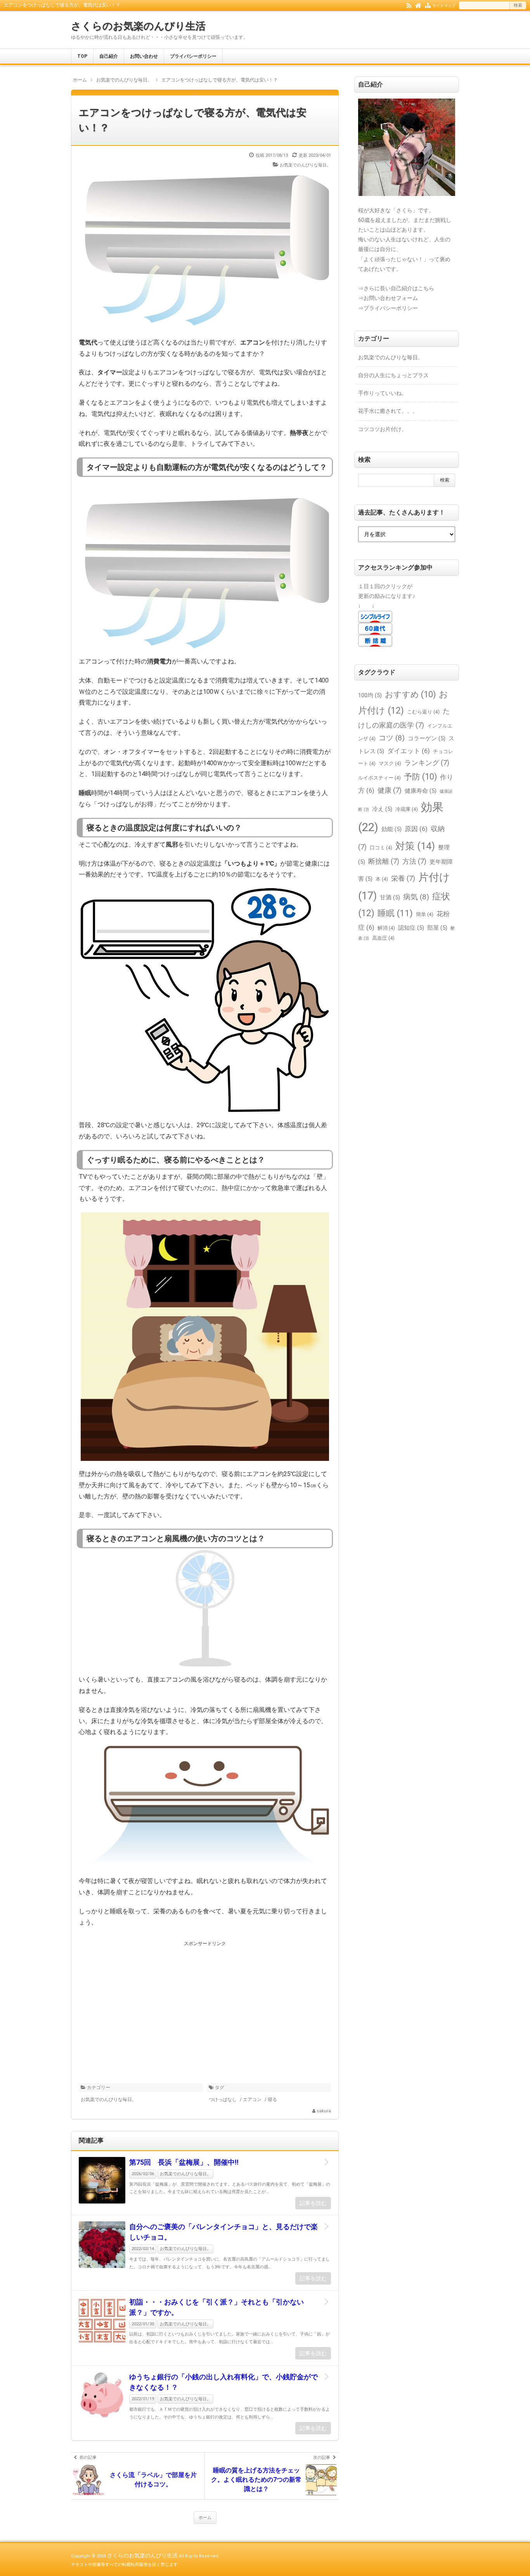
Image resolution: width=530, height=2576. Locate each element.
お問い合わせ (144, 56)
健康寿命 (421, 791)
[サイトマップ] (428, 5)
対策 (415, 846)
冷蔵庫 (407, 809)
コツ (392, 738)
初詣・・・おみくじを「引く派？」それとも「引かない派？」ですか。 (217, 2307)
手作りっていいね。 (383, 393)
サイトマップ (444, 6)
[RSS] (409, 5)
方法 (414, 861)
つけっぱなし (223, 2100)
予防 (420, 777)
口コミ (381, 848)
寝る (272, 2100)
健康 (390, 790)
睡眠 (395, 913)
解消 (386, 928)
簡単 (425, 914)
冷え (382, 809)
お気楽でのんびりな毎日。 (305, 165)
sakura (324, 2111)
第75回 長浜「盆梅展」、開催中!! (184, 2162)
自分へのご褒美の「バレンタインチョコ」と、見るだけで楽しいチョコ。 (223, 2232)
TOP (82, 56)
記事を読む (313, 2203)
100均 (370, 695)
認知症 (411, 928)
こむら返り (423, 712)
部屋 (437, 928)
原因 (416, 829)
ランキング (427, 763)
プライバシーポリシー (193, 56)
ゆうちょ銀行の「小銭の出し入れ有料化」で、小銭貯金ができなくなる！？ (223, 2382)
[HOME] (418, 5)
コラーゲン (427, 738)
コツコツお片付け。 (383, 429)
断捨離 (384, 861)
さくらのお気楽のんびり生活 (138, 26)
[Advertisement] (205, 2003)
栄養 (403, 878)
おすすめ (410, 694)
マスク (390, 763)
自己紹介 (109, 56)
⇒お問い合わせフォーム (388, 298)
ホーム (205, 2518)
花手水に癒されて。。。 (388, 411)
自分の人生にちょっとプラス (393, 375)
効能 (391, 829)
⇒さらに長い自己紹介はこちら (396, 288)
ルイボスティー (379, 778)
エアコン (252, 2100)
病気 (416, 897)
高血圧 (383, 938)
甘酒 (390, 897)
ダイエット (409, 751)
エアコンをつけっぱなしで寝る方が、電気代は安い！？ (193, 120)
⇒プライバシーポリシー (388, 308)
